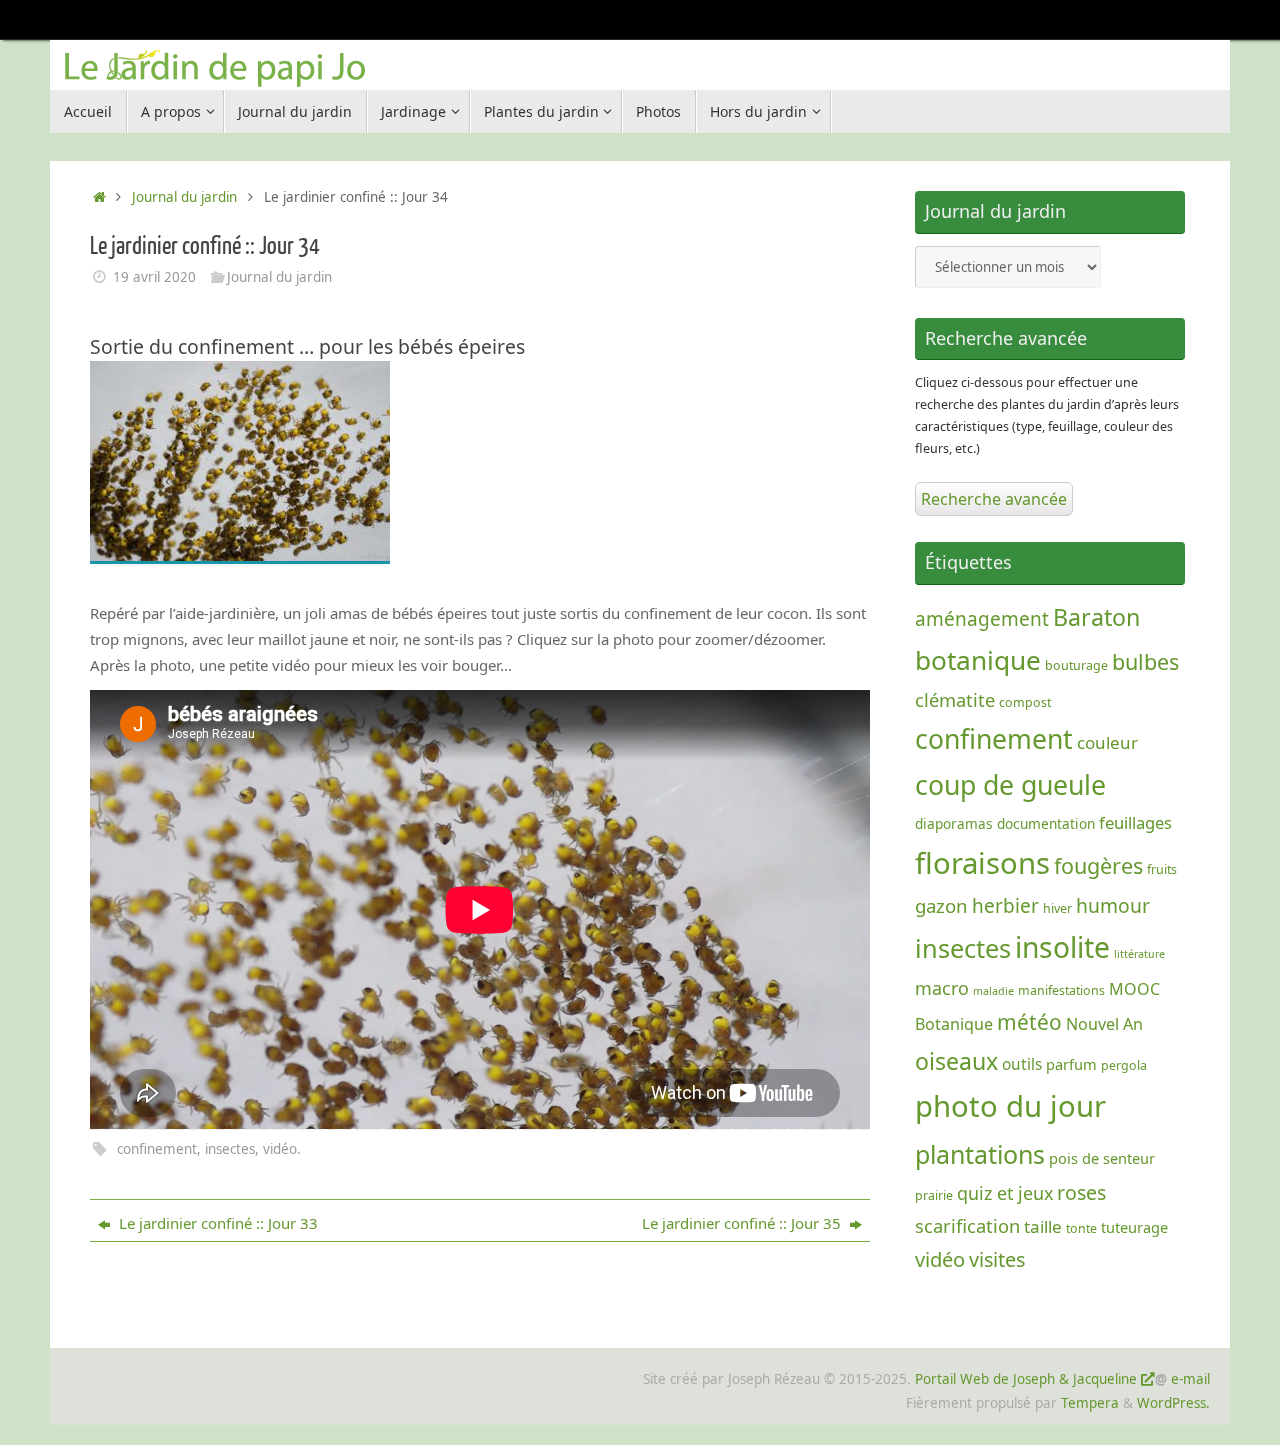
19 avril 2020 (154, 277)
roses (1081, 1192)
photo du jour (1010, 1106)
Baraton (1096, 617)
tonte (1081, 1228)
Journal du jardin (184, 197)
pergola (1124, 1065)
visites (997, 1259)
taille (1043, 1226)
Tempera (1090, 1403)
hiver (1057, 908)
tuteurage (1134, 1227)
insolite (1062, 947)
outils (1022, 1064)
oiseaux (956, 1061)
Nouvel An (1104, 1024)
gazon (941, 905)
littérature (1139, 954)
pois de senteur (1102, 1158)
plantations (980, 1154)
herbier (1005, 906)
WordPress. (1173, 1403)
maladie (993, 991)
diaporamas (954, 823)
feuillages (1135, 822)
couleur (1107, 742)
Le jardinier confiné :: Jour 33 (216, 1223)
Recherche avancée (994, 499)
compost (1025, 702)
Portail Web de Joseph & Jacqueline (1026, 1379)
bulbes (1145, 661)
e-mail (1190, 1379)
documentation (1046, 823)
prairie (934, 1195)
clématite (955, 699)
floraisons (982, 863)
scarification (967, 1225)
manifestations (1061, 990)
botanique (978, 660)
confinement (157, 1149)
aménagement (982, 619)
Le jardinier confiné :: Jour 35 (743, 1223)
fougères (1098, 865)
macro (942, 988)
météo (1029, 1022)
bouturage (1076, 665)
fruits (1162, 869)
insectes (230, 1149)
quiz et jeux (1005, 1193)
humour (1113, 905)
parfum (1071, 1064)
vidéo (280, 1149)
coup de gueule (1010, 784)
